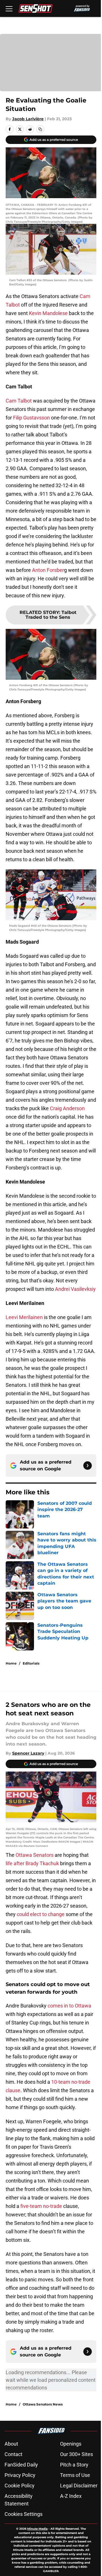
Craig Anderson (67, 1108)
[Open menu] (9, 8)
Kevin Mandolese (48, 313)
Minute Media (37, 2529)
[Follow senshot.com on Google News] (88, 1466)
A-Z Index (71, 2496)
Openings (71, 2444)
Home (11, 1663)
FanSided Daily (21, 2465)
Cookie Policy (20, 2486)
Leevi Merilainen (24, 1317)
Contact (13, 2454)
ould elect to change (42, 1914)
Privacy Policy (20, 2475)
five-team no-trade (41, 2206)
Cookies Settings (24, 2514)
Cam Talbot (19, 401)
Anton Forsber (48, 570)
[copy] (40, 129)
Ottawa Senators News (43, 2404)
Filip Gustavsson (31, 418)
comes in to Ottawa (69, 2006)
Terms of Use (75, 2475)
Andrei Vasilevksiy (75, 1289)
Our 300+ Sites (76, 2454)
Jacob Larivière (28, 119)
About (11, 2444)
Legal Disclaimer (79, 2486)
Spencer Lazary (28, 1753)
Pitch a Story (74, 2465)
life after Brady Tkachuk (32, 1863)
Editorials (31, 1663)
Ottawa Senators (35, 1855)
